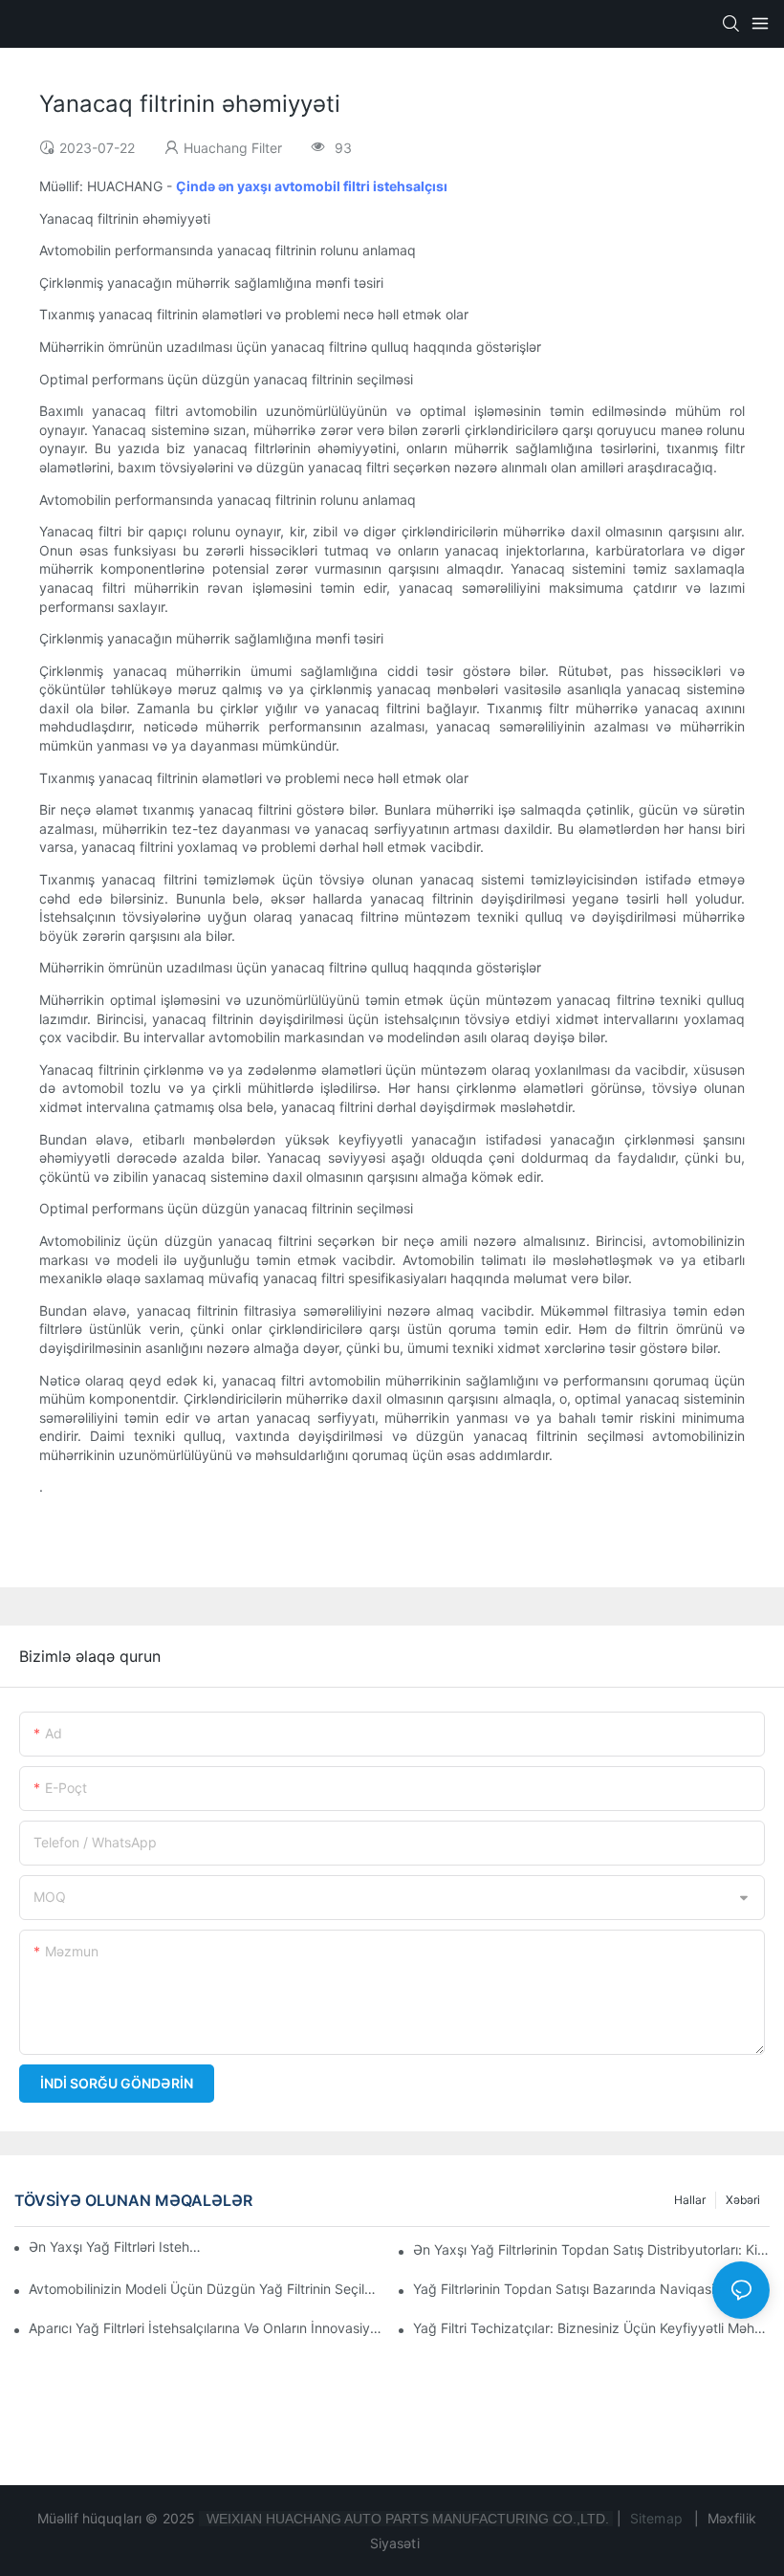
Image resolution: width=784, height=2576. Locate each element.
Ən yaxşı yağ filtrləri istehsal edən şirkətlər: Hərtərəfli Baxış (118, 2247)
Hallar (690, 2200)
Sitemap (656, 2518)
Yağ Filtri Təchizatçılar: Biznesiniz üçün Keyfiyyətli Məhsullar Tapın (591, 2328)
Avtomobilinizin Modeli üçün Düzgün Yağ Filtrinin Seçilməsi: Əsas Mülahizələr (207, 2289)
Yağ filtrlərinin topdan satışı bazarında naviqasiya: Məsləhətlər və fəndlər (591, 2289)
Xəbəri (743, 2200)
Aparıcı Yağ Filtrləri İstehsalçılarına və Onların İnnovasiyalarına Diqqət (207, 2328)
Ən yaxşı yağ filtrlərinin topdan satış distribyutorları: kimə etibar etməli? (591, 2249)
